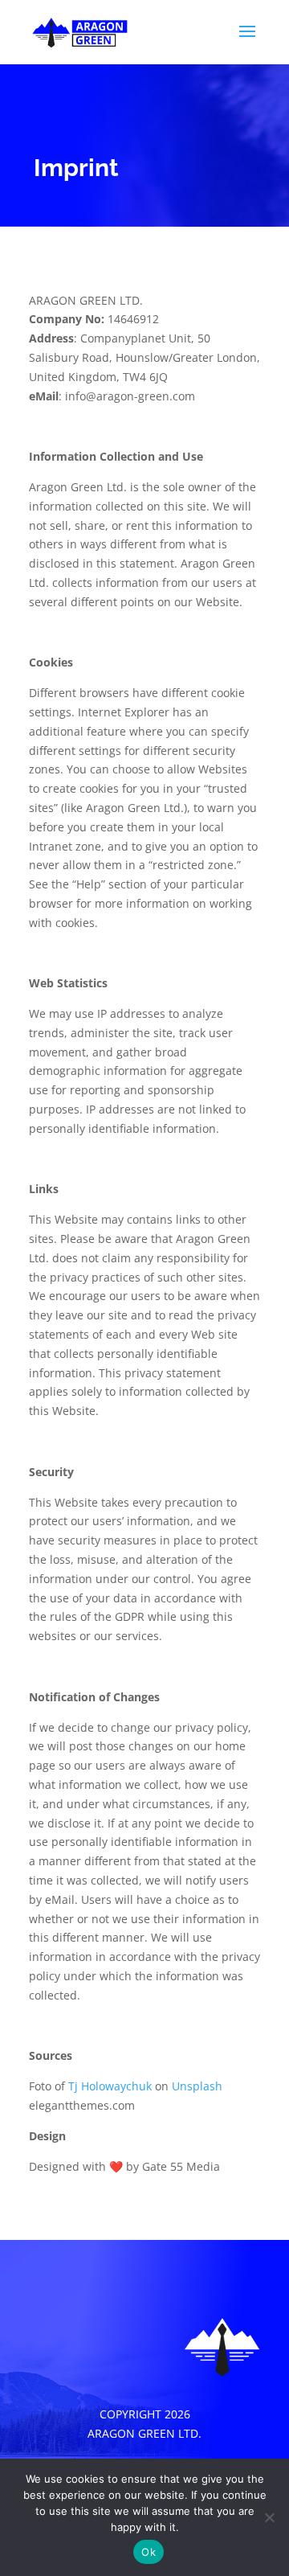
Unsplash (197, 2086)
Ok (149, 2552)
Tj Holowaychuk (110, 2086)
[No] (269, 2517)
